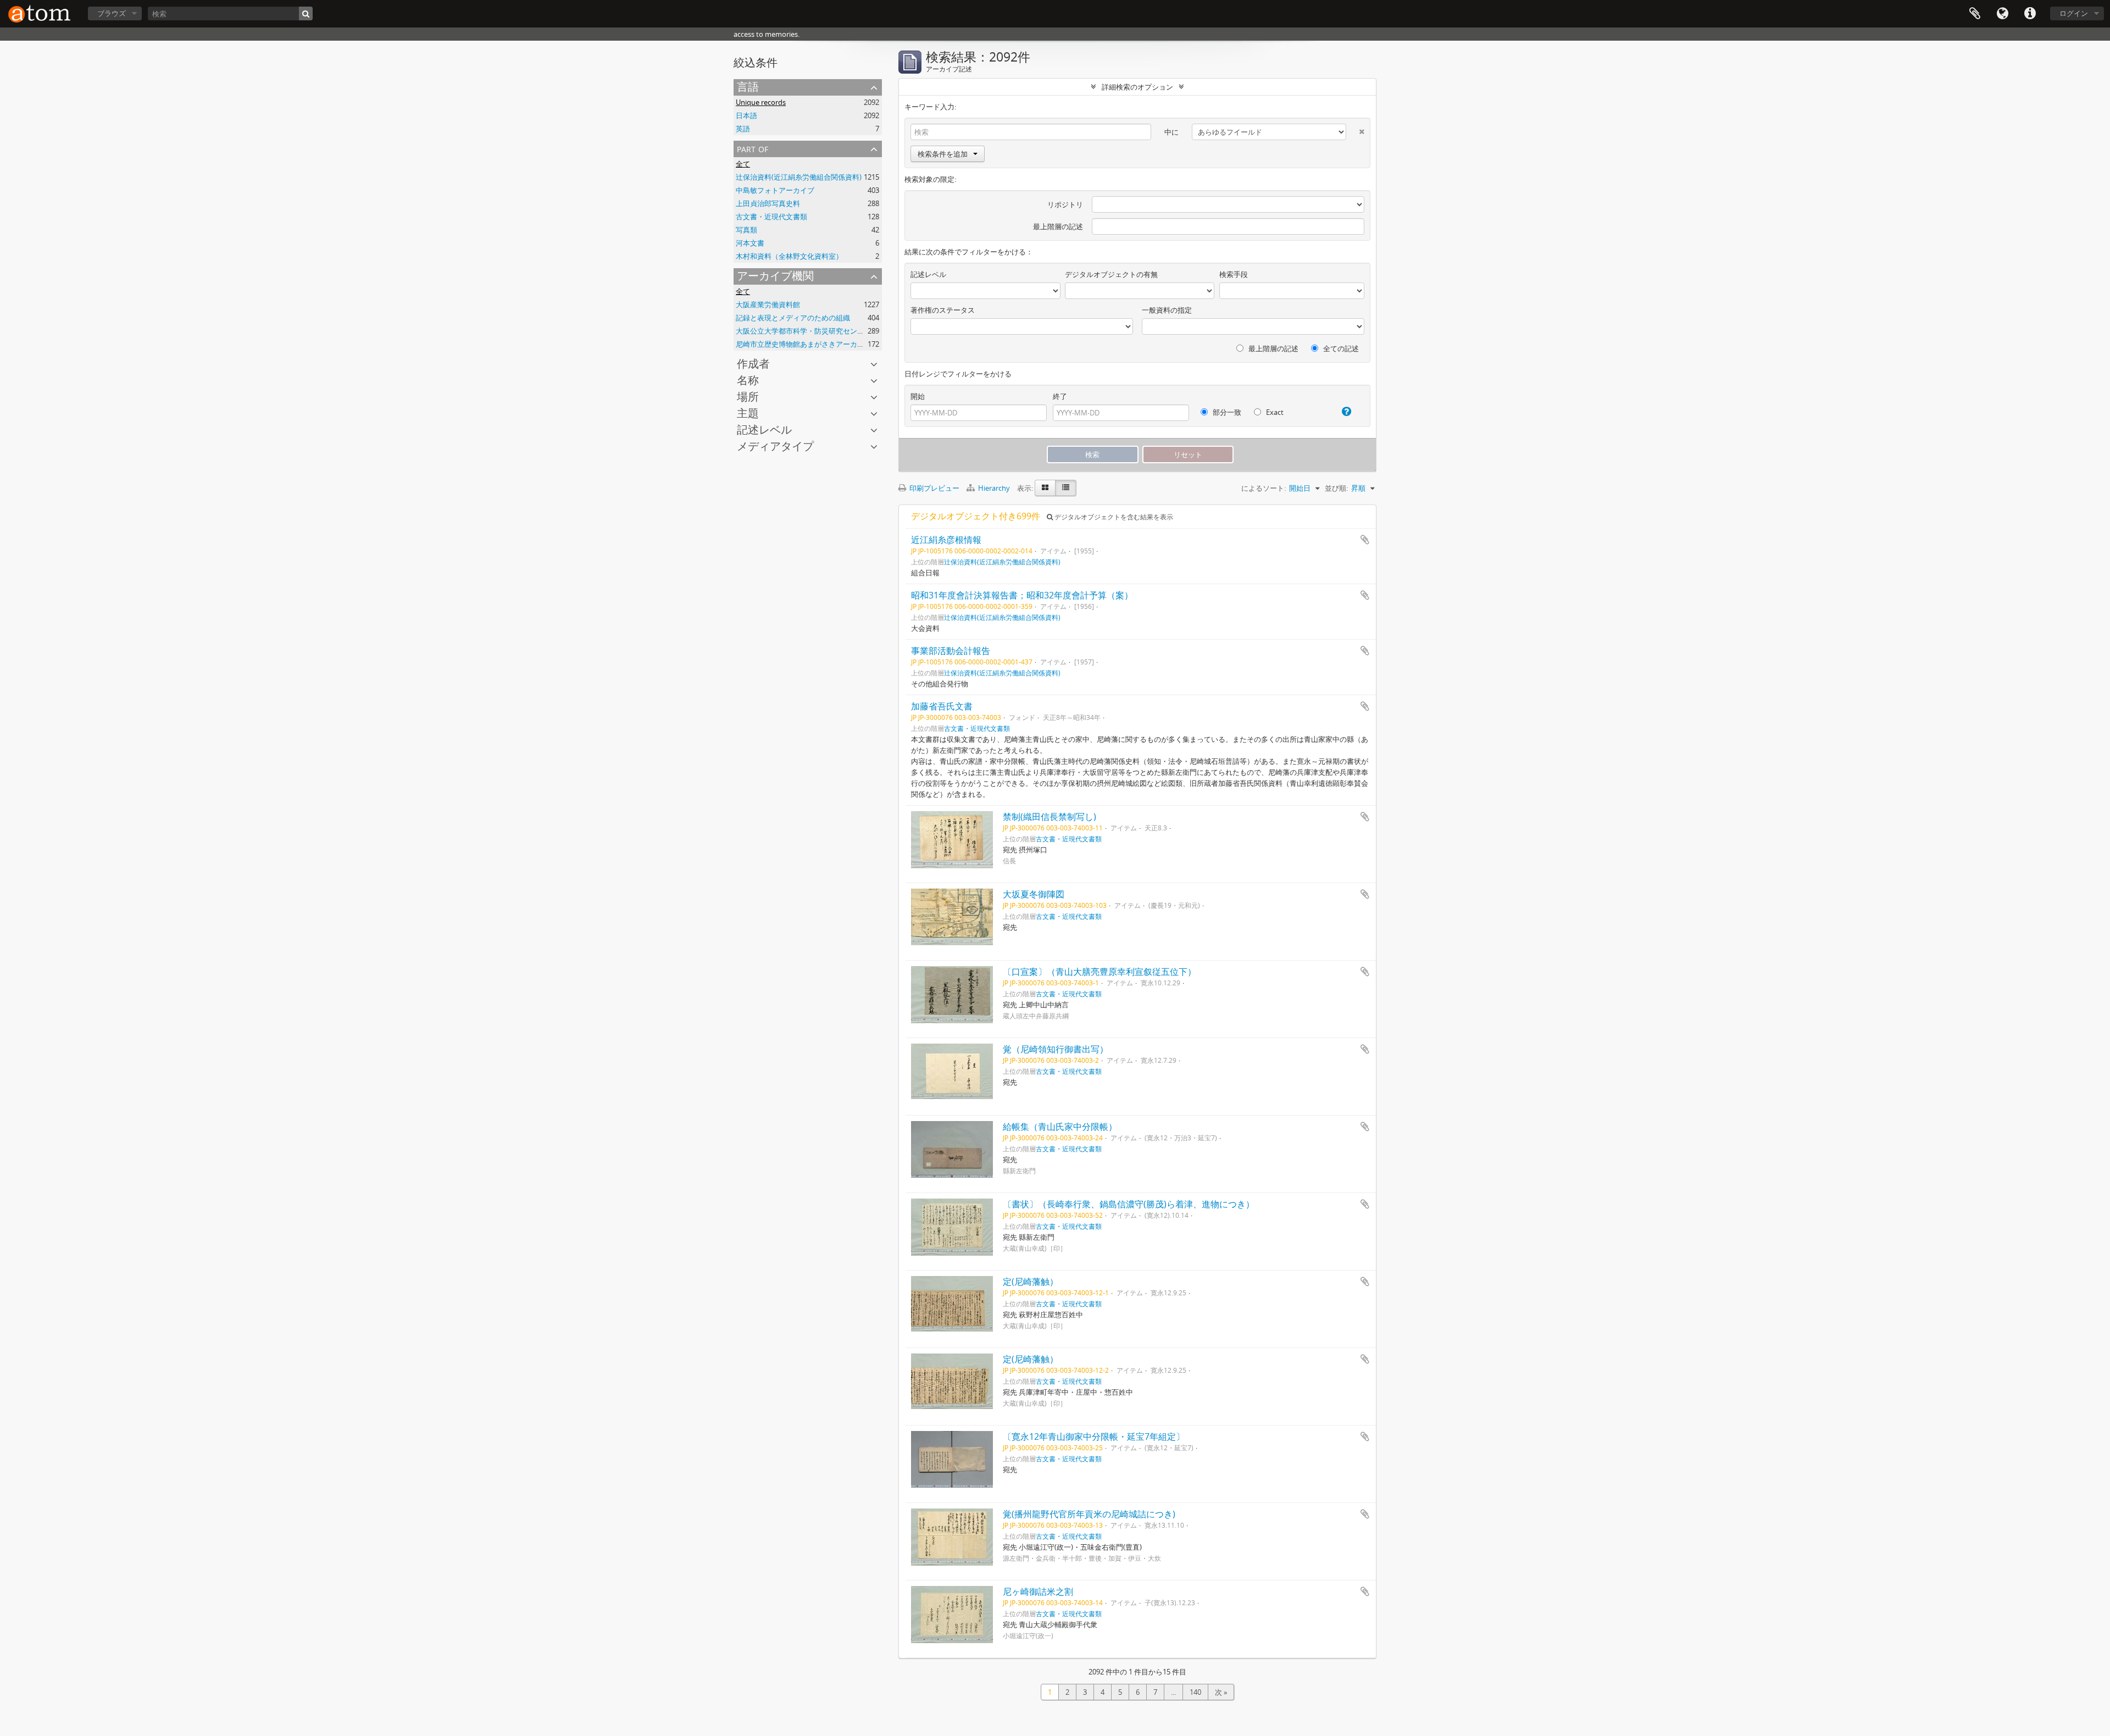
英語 (743, 129)
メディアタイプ (775, 446)
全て (743, 164)
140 (1195, 1692)
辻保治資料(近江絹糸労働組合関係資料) (799, 177)
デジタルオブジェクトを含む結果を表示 (1113, 517)
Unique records (761, 102)
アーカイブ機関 (775, 276)
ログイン (2074, 13)
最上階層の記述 (1058, 226)
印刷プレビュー (934, 488)
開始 (918, 396)
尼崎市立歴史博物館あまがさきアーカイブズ (807, 344)
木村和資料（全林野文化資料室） (789, 256)
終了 (1060, 396)
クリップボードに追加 (1365, 540)
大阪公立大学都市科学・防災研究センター (804, 331)
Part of (753, 148)
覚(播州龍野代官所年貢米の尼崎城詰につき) (1089, 1514)
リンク (2030, 14)
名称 (748, 380)
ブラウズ (112, 13)
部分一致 (1226, 412)
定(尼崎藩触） (1031, 1282)
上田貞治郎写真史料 (768, 203)
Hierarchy (994, 488)
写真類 (746, 230)
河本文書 (750, 243)
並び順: (1336, 488)
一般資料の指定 (1167, 310)
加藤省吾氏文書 (942, 706)
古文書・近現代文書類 (771, 217)
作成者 (753, 364)
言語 (2002, 14)
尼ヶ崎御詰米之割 (1038, 1591)
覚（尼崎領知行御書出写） (1056, 1049)
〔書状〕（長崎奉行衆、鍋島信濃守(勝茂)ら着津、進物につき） (1129, 1204)
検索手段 (1234, 274)
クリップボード (1975, 14)
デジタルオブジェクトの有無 (1111, 274)
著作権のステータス (943, 310)
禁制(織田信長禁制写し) (1050, 817)
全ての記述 (1340, 348)
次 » (1221, 1692)
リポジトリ (1065, 204)
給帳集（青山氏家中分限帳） (1060, 1127)
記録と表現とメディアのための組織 (793, 318)
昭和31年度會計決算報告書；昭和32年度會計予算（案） (1022, 595)
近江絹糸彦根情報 (946, 540)
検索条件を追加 (943, 154)
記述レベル (764, 429)
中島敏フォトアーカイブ (775, 190)
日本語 (746, 115)
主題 (748, 413)
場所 (748, 396)
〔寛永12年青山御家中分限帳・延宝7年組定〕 (1094, 1437)
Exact (1274, 412)
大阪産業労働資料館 (768, 304)
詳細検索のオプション (1137, 87)
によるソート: (1264, 488)
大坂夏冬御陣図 (1034, 894)
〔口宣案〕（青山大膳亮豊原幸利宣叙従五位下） (1100, 972)
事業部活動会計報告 (951, 651)
